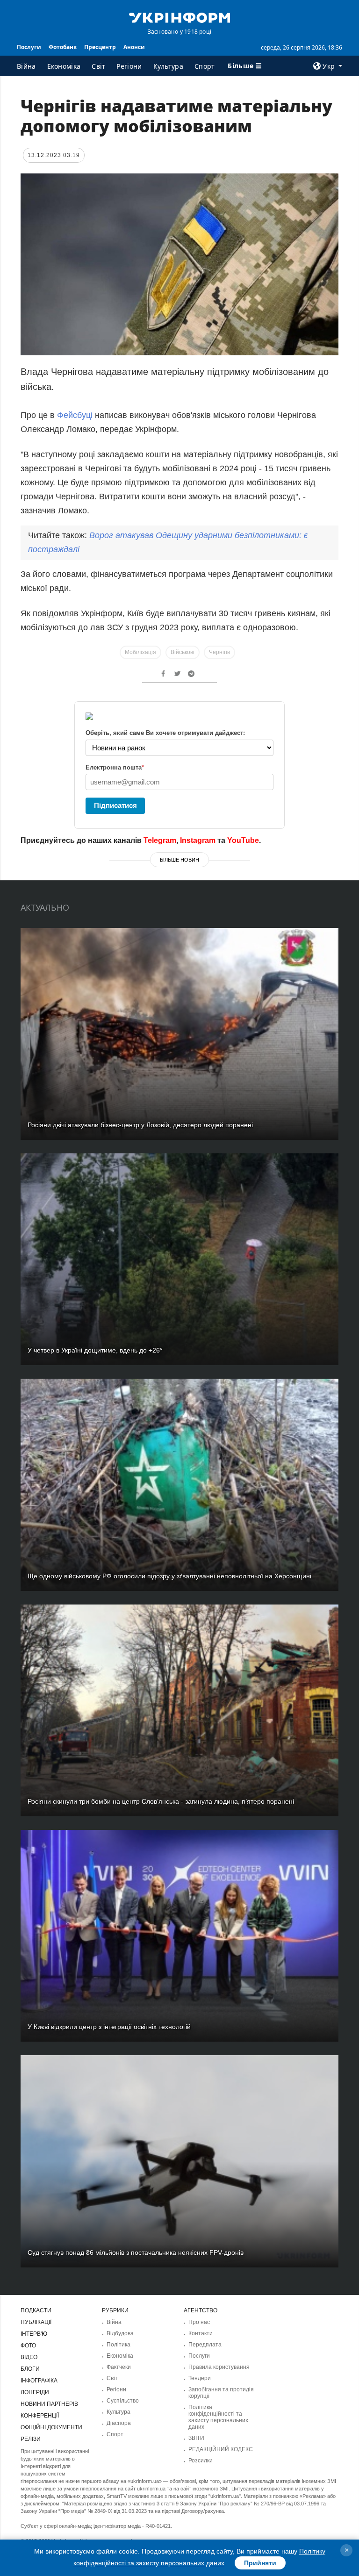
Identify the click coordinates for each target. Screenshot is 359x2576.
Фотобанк (63, 47)
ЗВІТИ (196, 2438)
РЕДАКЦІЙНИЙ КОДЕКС (221, 2449)
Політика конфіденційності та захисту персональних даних (218, 2417)
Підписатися (115, 805)
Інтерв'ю (34, 2334)
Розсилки (201, 2461)
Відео (29, 2357)
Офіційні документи (51, 2427)
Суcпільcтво (123, 2401)
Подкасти (36, 2310)
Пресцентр (100, 47)
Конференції (40, 2416)
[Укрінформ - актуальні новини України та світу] (179, 17)
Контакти (201, 2333)
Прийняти (260, 2563)
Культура (168, 66)
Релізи (31, 2439)
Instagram (198, 840)
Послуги (29, 47)
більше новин (179, 860)
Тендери (200, 2378)
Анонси (134, 47)
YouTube (243, 840)
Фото (28, 2346)
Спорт (205, 66)
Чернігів (219, 652)
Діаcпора (119, 2423)
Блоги (30, 2369)
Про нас (199, 2322)
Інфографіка (39, 2381)
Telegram (160, 840)
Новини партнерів (49, 2404)
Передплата (205, 2345)
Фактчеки (119, 2367)
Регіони (129, 66)
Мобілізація (140, 652)
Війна (26, 66)
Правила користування (219, 2367)
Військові (183, 652)
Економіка (64, 66)
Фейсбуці (75, 415)
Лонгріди (35, 2392)
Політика (118, 2345)
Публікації (36, 2322)
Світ (98, 66)
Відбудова (120, 2333)
